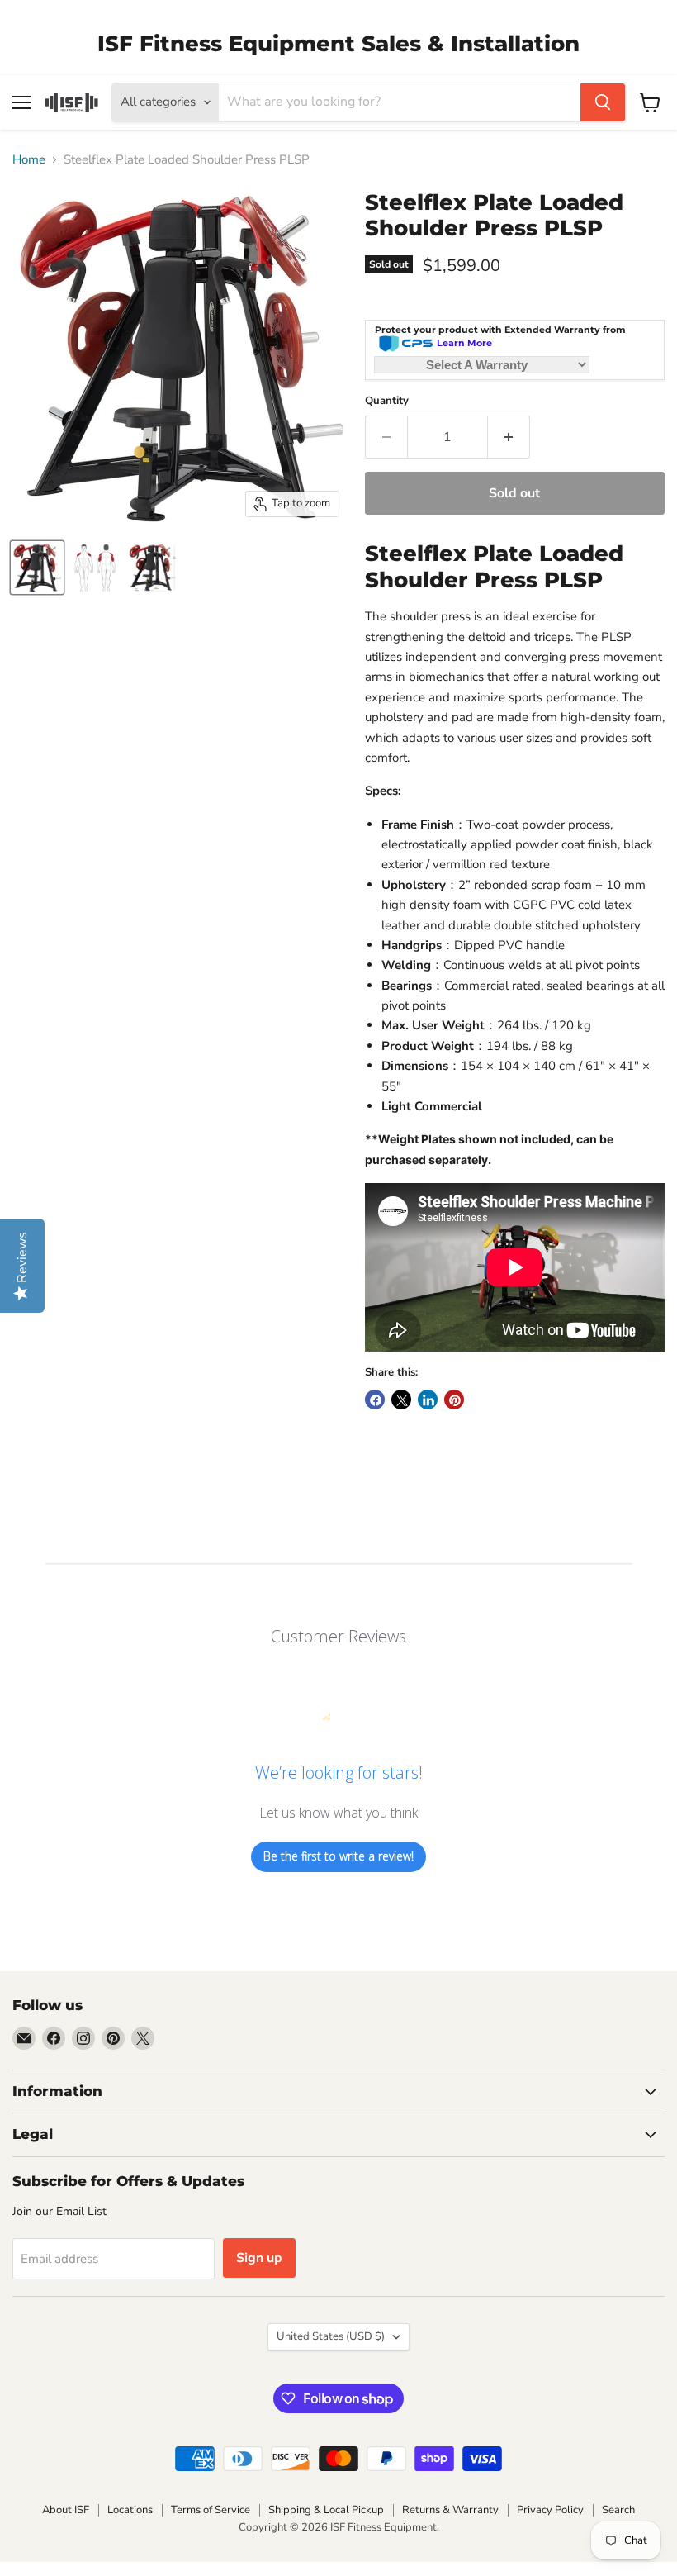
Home (29, 160)
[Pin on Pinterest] (454, 1400)
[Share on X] (401, 1400)
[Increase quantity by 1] (509, 437)
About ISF (66, 2510)
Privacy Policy (550, 2510)
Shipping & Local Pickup (326, 2510)
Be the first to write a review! (338, 1856)
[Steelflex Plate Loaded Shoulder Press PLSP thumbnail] (37, 568)
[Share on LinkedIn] (428, 1400)
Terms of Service (211, 2510)
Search (618, 2510)
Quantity (387, 401)
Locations (130, 2510)
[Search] (603, 102)
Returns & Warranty (450, 2510)
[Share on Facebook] (375, 1400)
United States (331, 2336)
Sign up (259, 2258)
